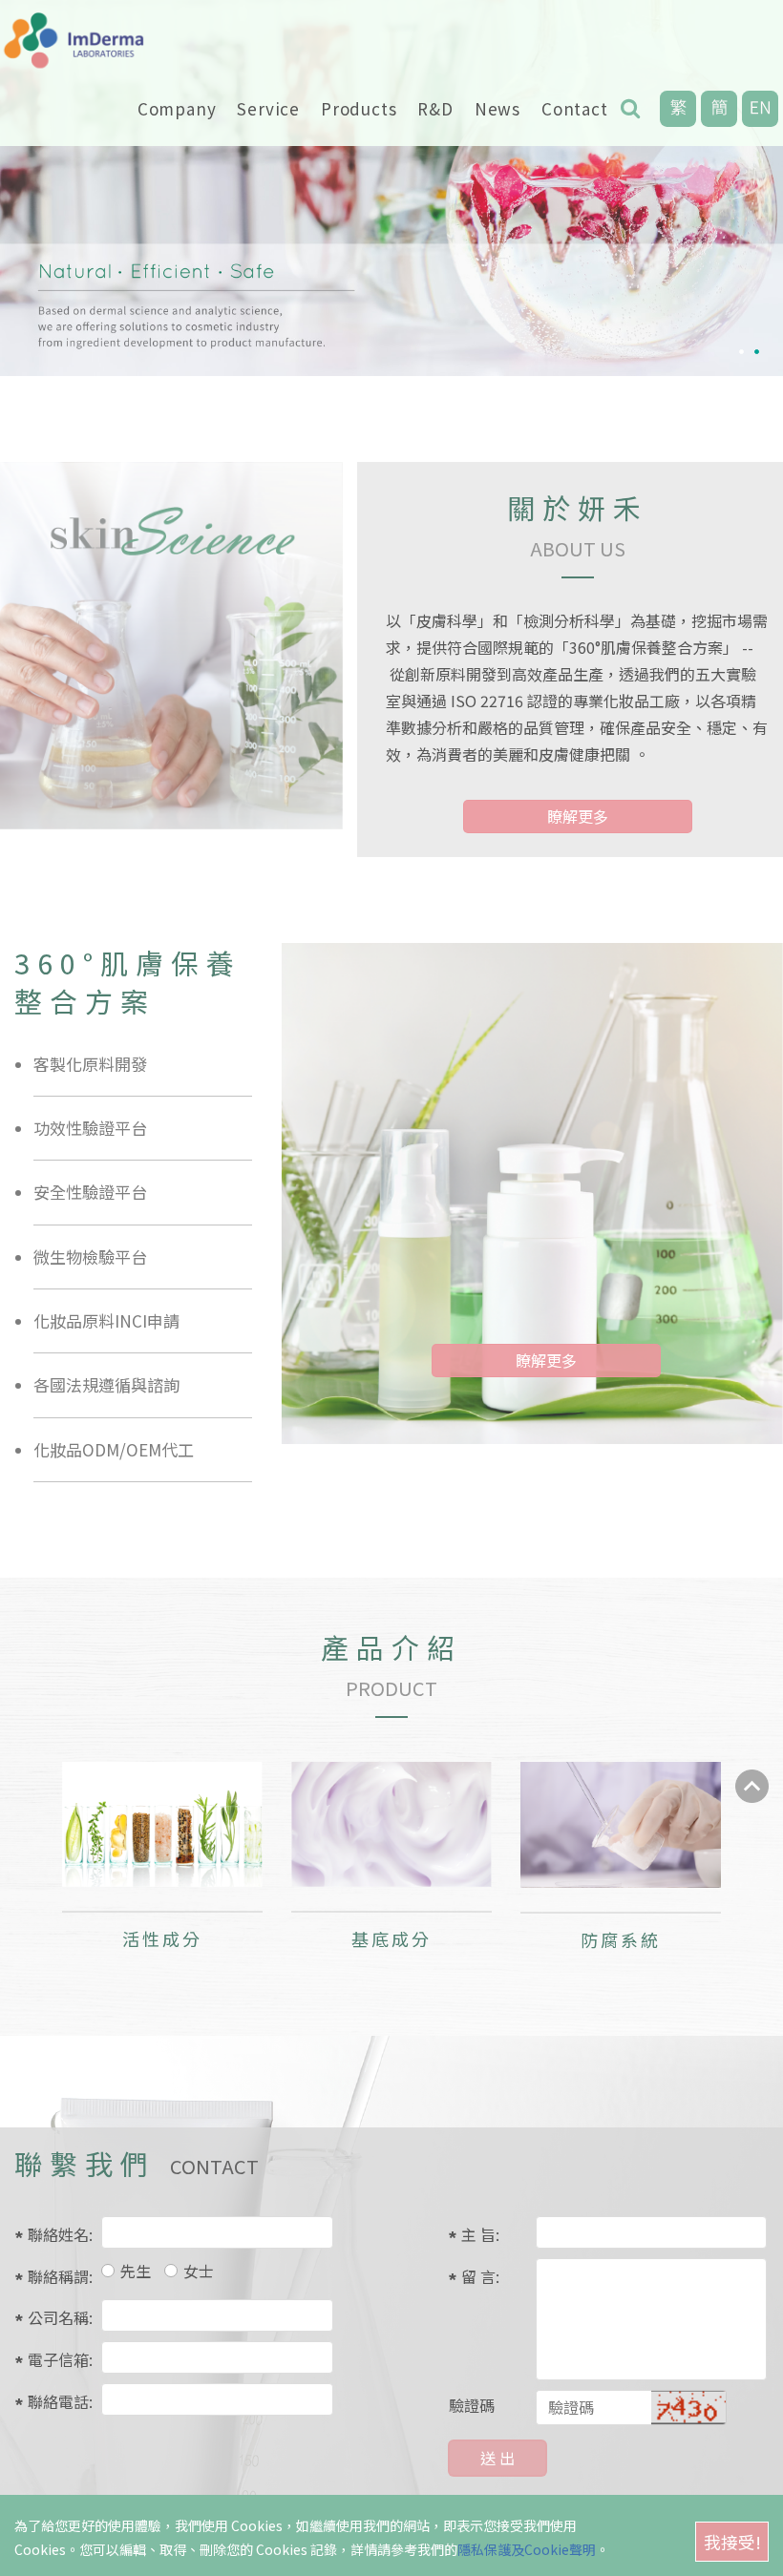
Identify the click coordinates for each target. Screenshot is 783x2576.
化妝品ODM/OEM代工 (114, 1449)
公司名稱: (57, 2317)
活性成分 (163, 1938)
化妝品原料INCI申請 (106, 1320)
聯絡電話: (57, 2401)
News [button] (497, 108)
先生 (136, 2271)
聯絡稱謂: (57, 2276)
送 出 (497, 2458)
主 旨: (480, 2234)
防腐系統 (621, 1939)
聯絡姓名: (57, 2234)
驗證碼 (472, 2405)
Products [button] (359, 108)
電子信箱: (57, 2359)
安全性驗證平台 (90, 1192)
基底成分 (392, 1938)
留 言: (480, 2276)
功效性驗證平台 (90, 1128)
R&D (435, 108)
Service (268, 108)
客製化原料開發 (90, 1064)
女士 (199, 2271)
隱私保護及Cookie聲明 (527, 2549)
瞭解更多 (578, 816)
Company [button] (177, 108)
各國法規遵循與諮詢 (106, 1384)
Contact (575, 108)
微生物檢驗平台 (90, 1257)
